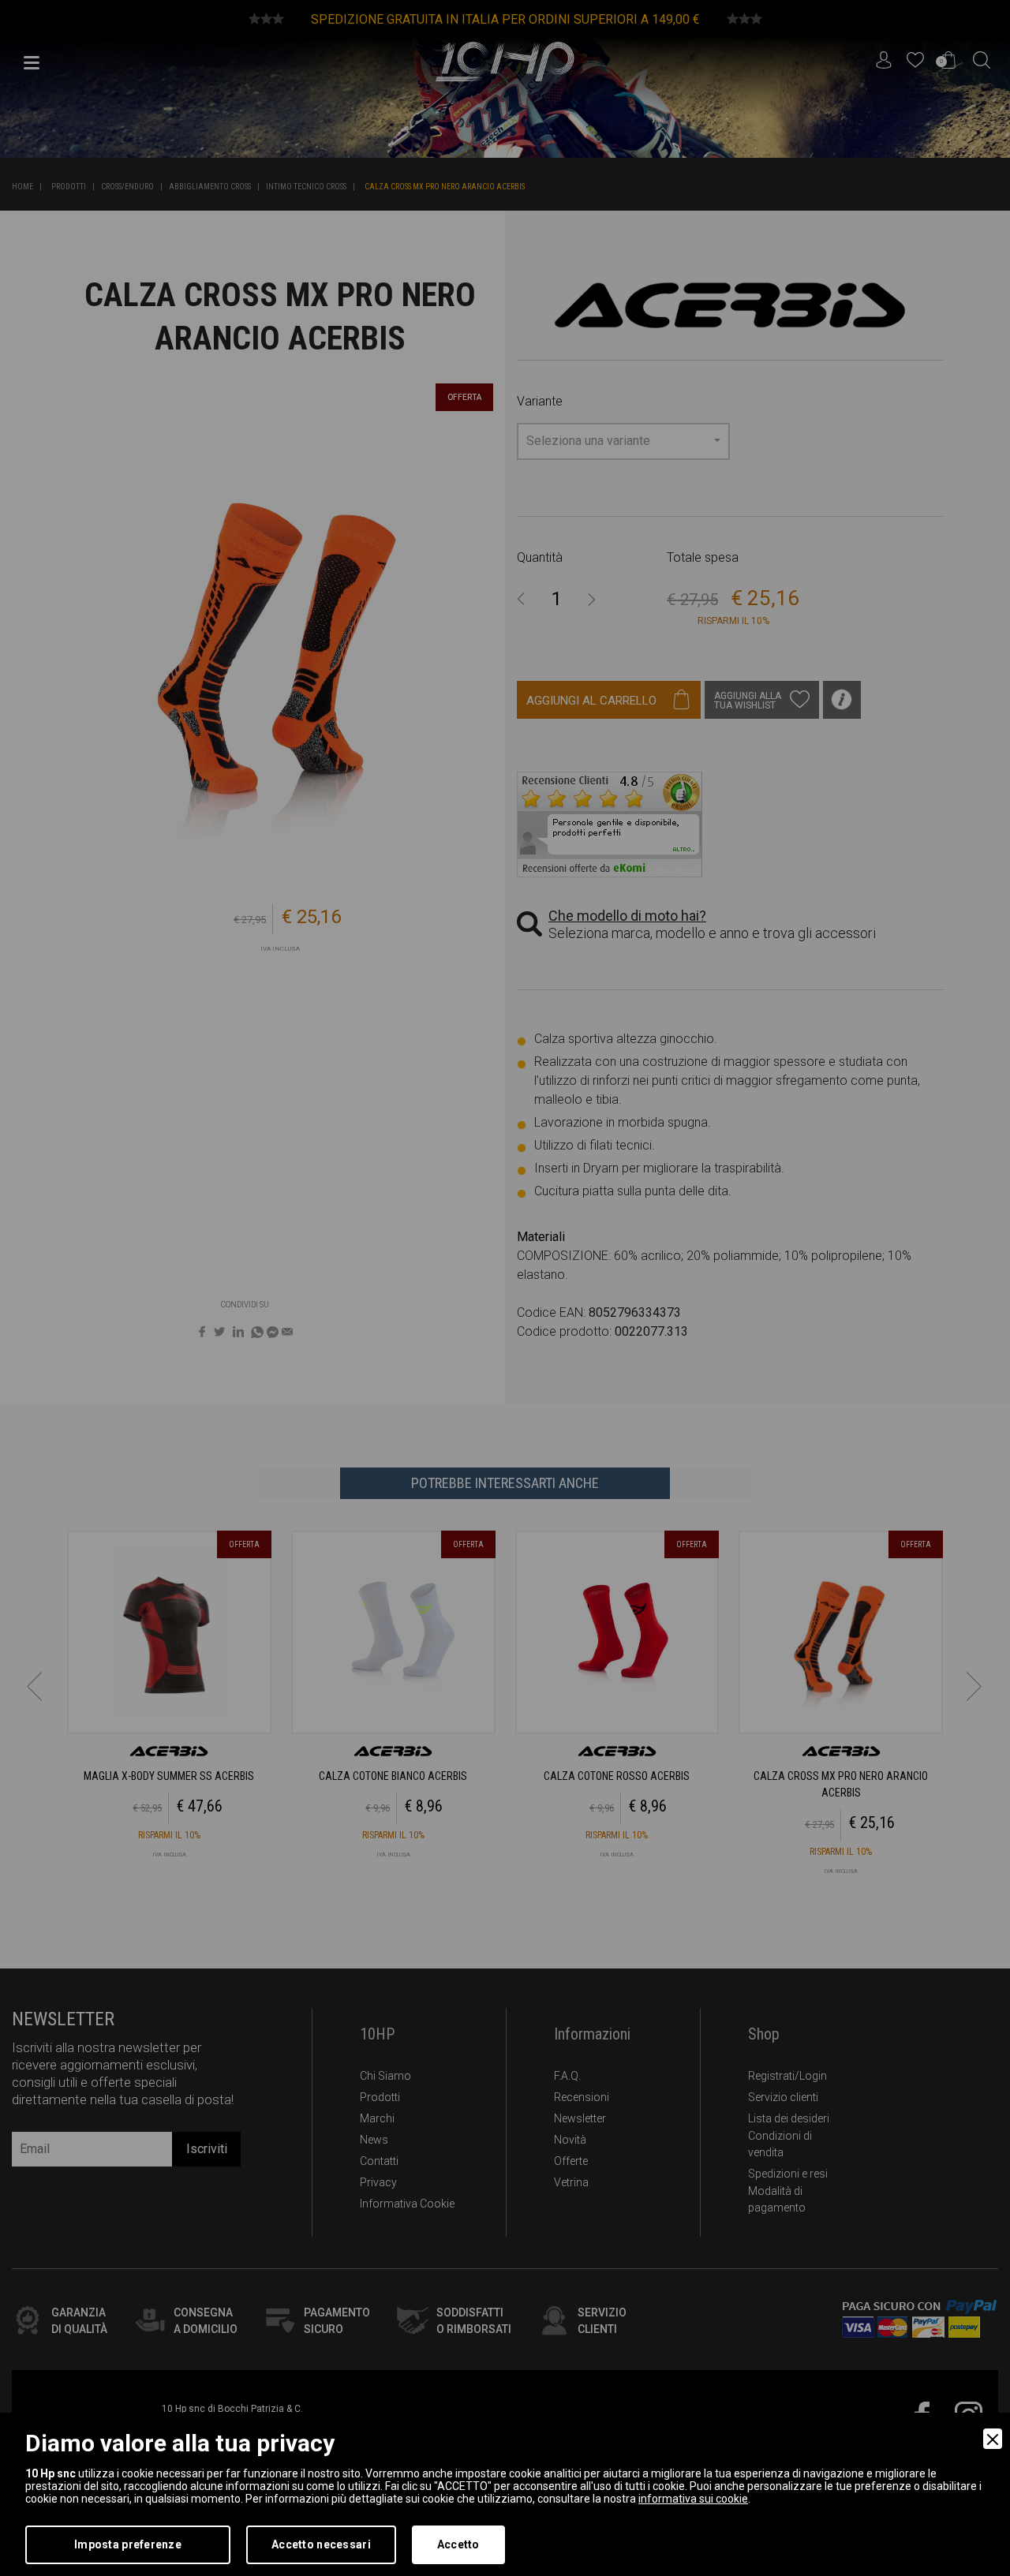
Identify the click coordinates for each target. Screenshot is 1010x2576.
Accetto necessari (321, 2544)
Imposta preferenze (128, 2544)
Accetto (458, 2544)
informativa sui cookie (693, 2499)
